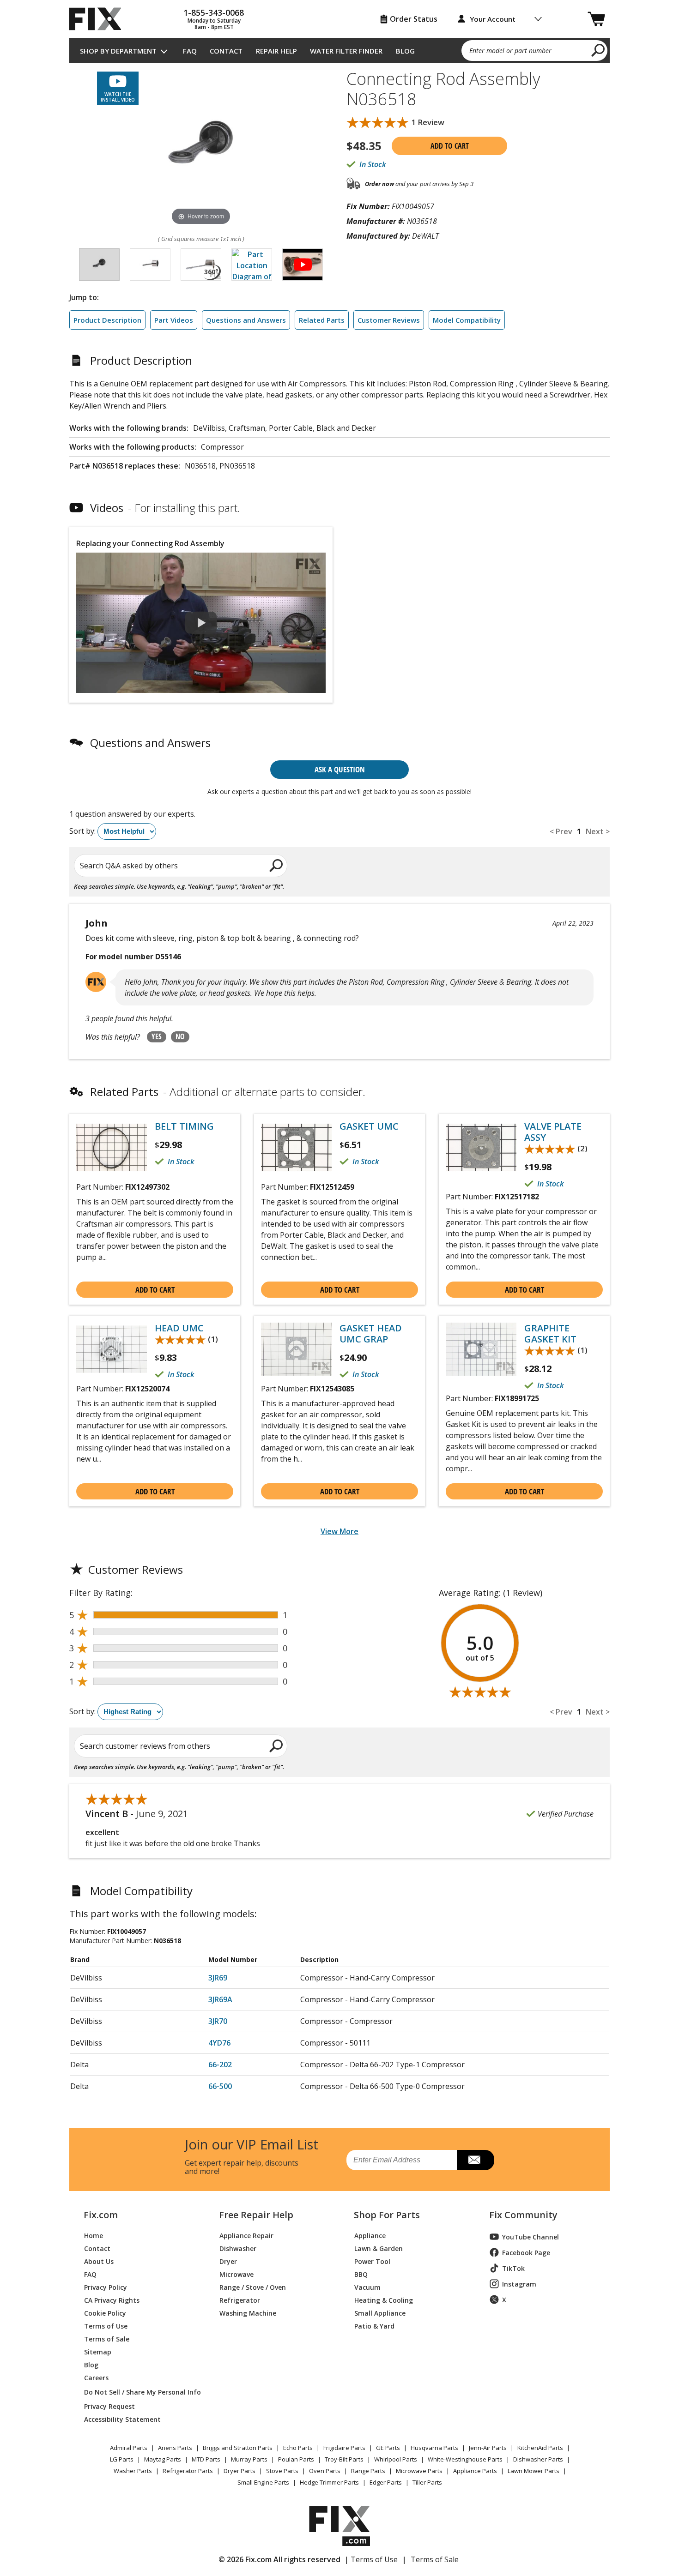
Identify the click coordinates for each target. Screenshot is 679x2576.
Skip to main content (340, 21)
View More (339, 1531)
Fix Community (523, 2215)
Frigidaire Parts (344, 2448)
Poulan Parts (296, 2459)
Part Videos (174, 320)
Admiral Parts (129, 2448)
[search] (598, 50)
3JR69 (218, 1978)
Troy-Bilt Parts (344, 2459)
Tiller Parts (427, 2482)
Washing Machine (248, 2313)
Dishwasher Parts (538, 2459)
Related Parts (322, 320)
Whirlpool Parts (396, 2459)
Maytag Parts (163, 2459)
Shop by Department (118, 51)
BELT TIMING (184, 1126)
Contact (226, 51)
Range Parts (368, 2471)
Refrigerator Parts (188, 2471)
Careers (96, 2377)
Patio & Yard (374, 2326)
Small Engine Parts (263, 2482)
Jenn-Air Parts (488, 2448)
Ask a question (340, 769)
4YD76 (219, 2043)
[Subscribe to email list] (476, 2160)
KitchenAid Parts (540, 2448)
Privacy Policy (106, 2287)
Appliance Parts (475, 2471)
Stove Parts (282, 2471)
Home (94, 2235)
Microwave (236, 2274)
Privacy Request (109, 2406)
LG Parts (122, 2459)
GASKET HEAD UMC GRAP (371, 1334)
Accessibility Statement (122, 2419)
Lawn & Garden (379, 2248)
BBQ (361, 2274)
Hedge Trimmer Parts (329, 2482)
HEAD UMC (179, 1328)
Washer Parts (133, 2471)
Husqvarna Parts (434, 2448)
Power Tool (372, 2261)
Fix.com (101, 2215)
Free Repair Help (256, 2215)
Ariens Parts (175, 2448)
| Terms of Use (371, 2559)
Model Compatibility (467, 320)
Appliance (370, 2235)
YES (157, 1036)
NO (180, 1036)
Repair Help (276, 51)
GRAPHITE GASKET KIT (550, 1334)
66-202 (220, 2064)
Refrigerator (240, 2300)
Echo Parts (298, 2448)
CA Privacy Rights (112, 2300)
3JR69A (220, 1999)
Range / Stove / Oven (253, 2287)
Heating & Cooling (384, 2300)
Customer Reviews (389, 320)
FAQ (190, 51)
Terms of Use (106, 2326)
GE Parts (388, 2448)
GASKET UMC (369, 1126)
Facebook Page (526, 2253)
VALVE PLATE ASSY (553, 1132)
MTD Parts (206, 2459)
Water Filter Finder (346, 51)
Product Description (107, 320)
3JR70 (218, 2021)
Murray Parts (249, 2459)
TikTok (513, 2268)
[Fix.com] (99, 19)
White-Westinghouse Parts (465, 2459)
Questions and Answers (246, 320)
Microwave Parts (419, 2471)
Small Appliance (380, 2313)
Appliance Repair (246, 2235)
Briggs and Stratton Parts (238, 2448)
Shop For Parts (387, 2215)
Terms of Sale (107, 2338)
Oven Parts (325, 2471)
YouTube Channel (530, 2237)
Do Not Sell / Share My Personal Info (139, 2392)
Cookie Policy (105, 2313)
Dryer (228, 2261)
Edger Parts (386, 2482)
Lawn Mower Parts (533, 2471)
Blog (405, 51)
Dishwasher (238, 2248)
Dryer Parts (239, 2471)
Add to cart (450, 146)
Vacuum (367, 2287)
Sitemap (98, 2351)
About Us (99, 2261)
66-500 (220, 2086)
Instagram (519, 2284)
